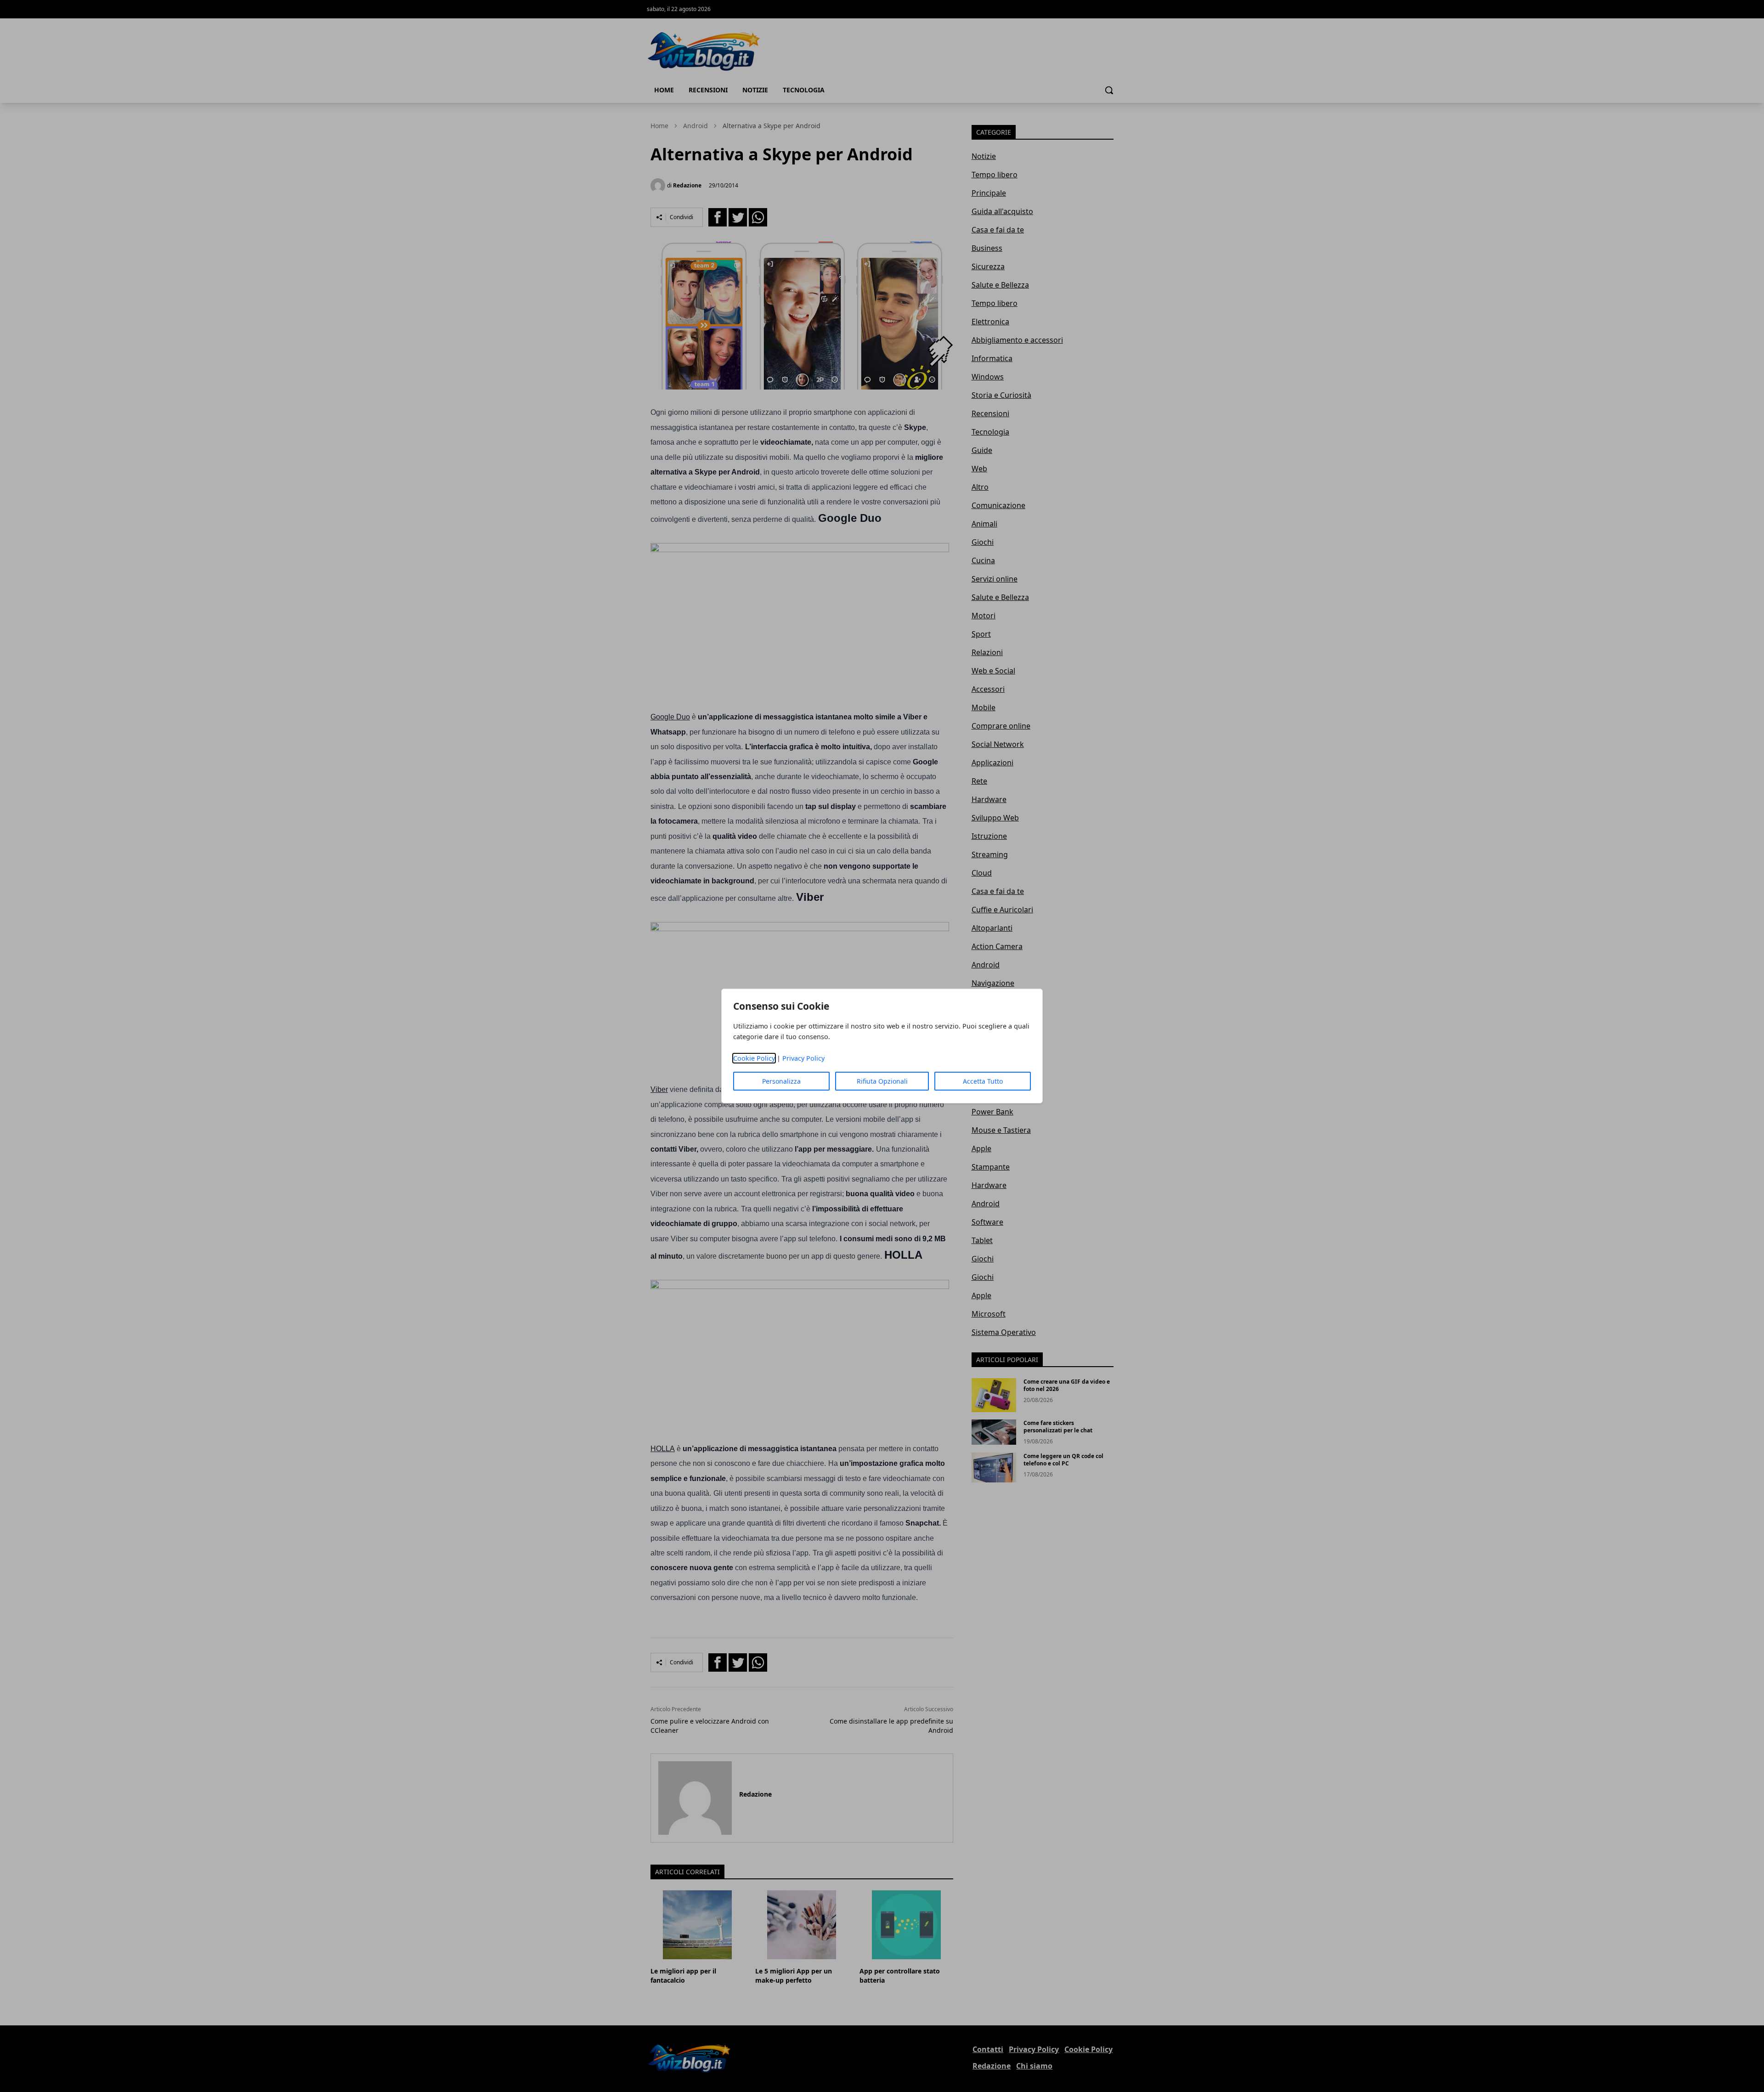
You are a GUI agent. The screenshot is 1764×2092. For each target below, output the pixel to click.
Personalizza (781, 1081)
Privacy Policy (803, 1058)
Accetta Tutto (983, 1081)
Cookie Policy (754, 1058)
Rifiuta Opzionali (882, 1081)
